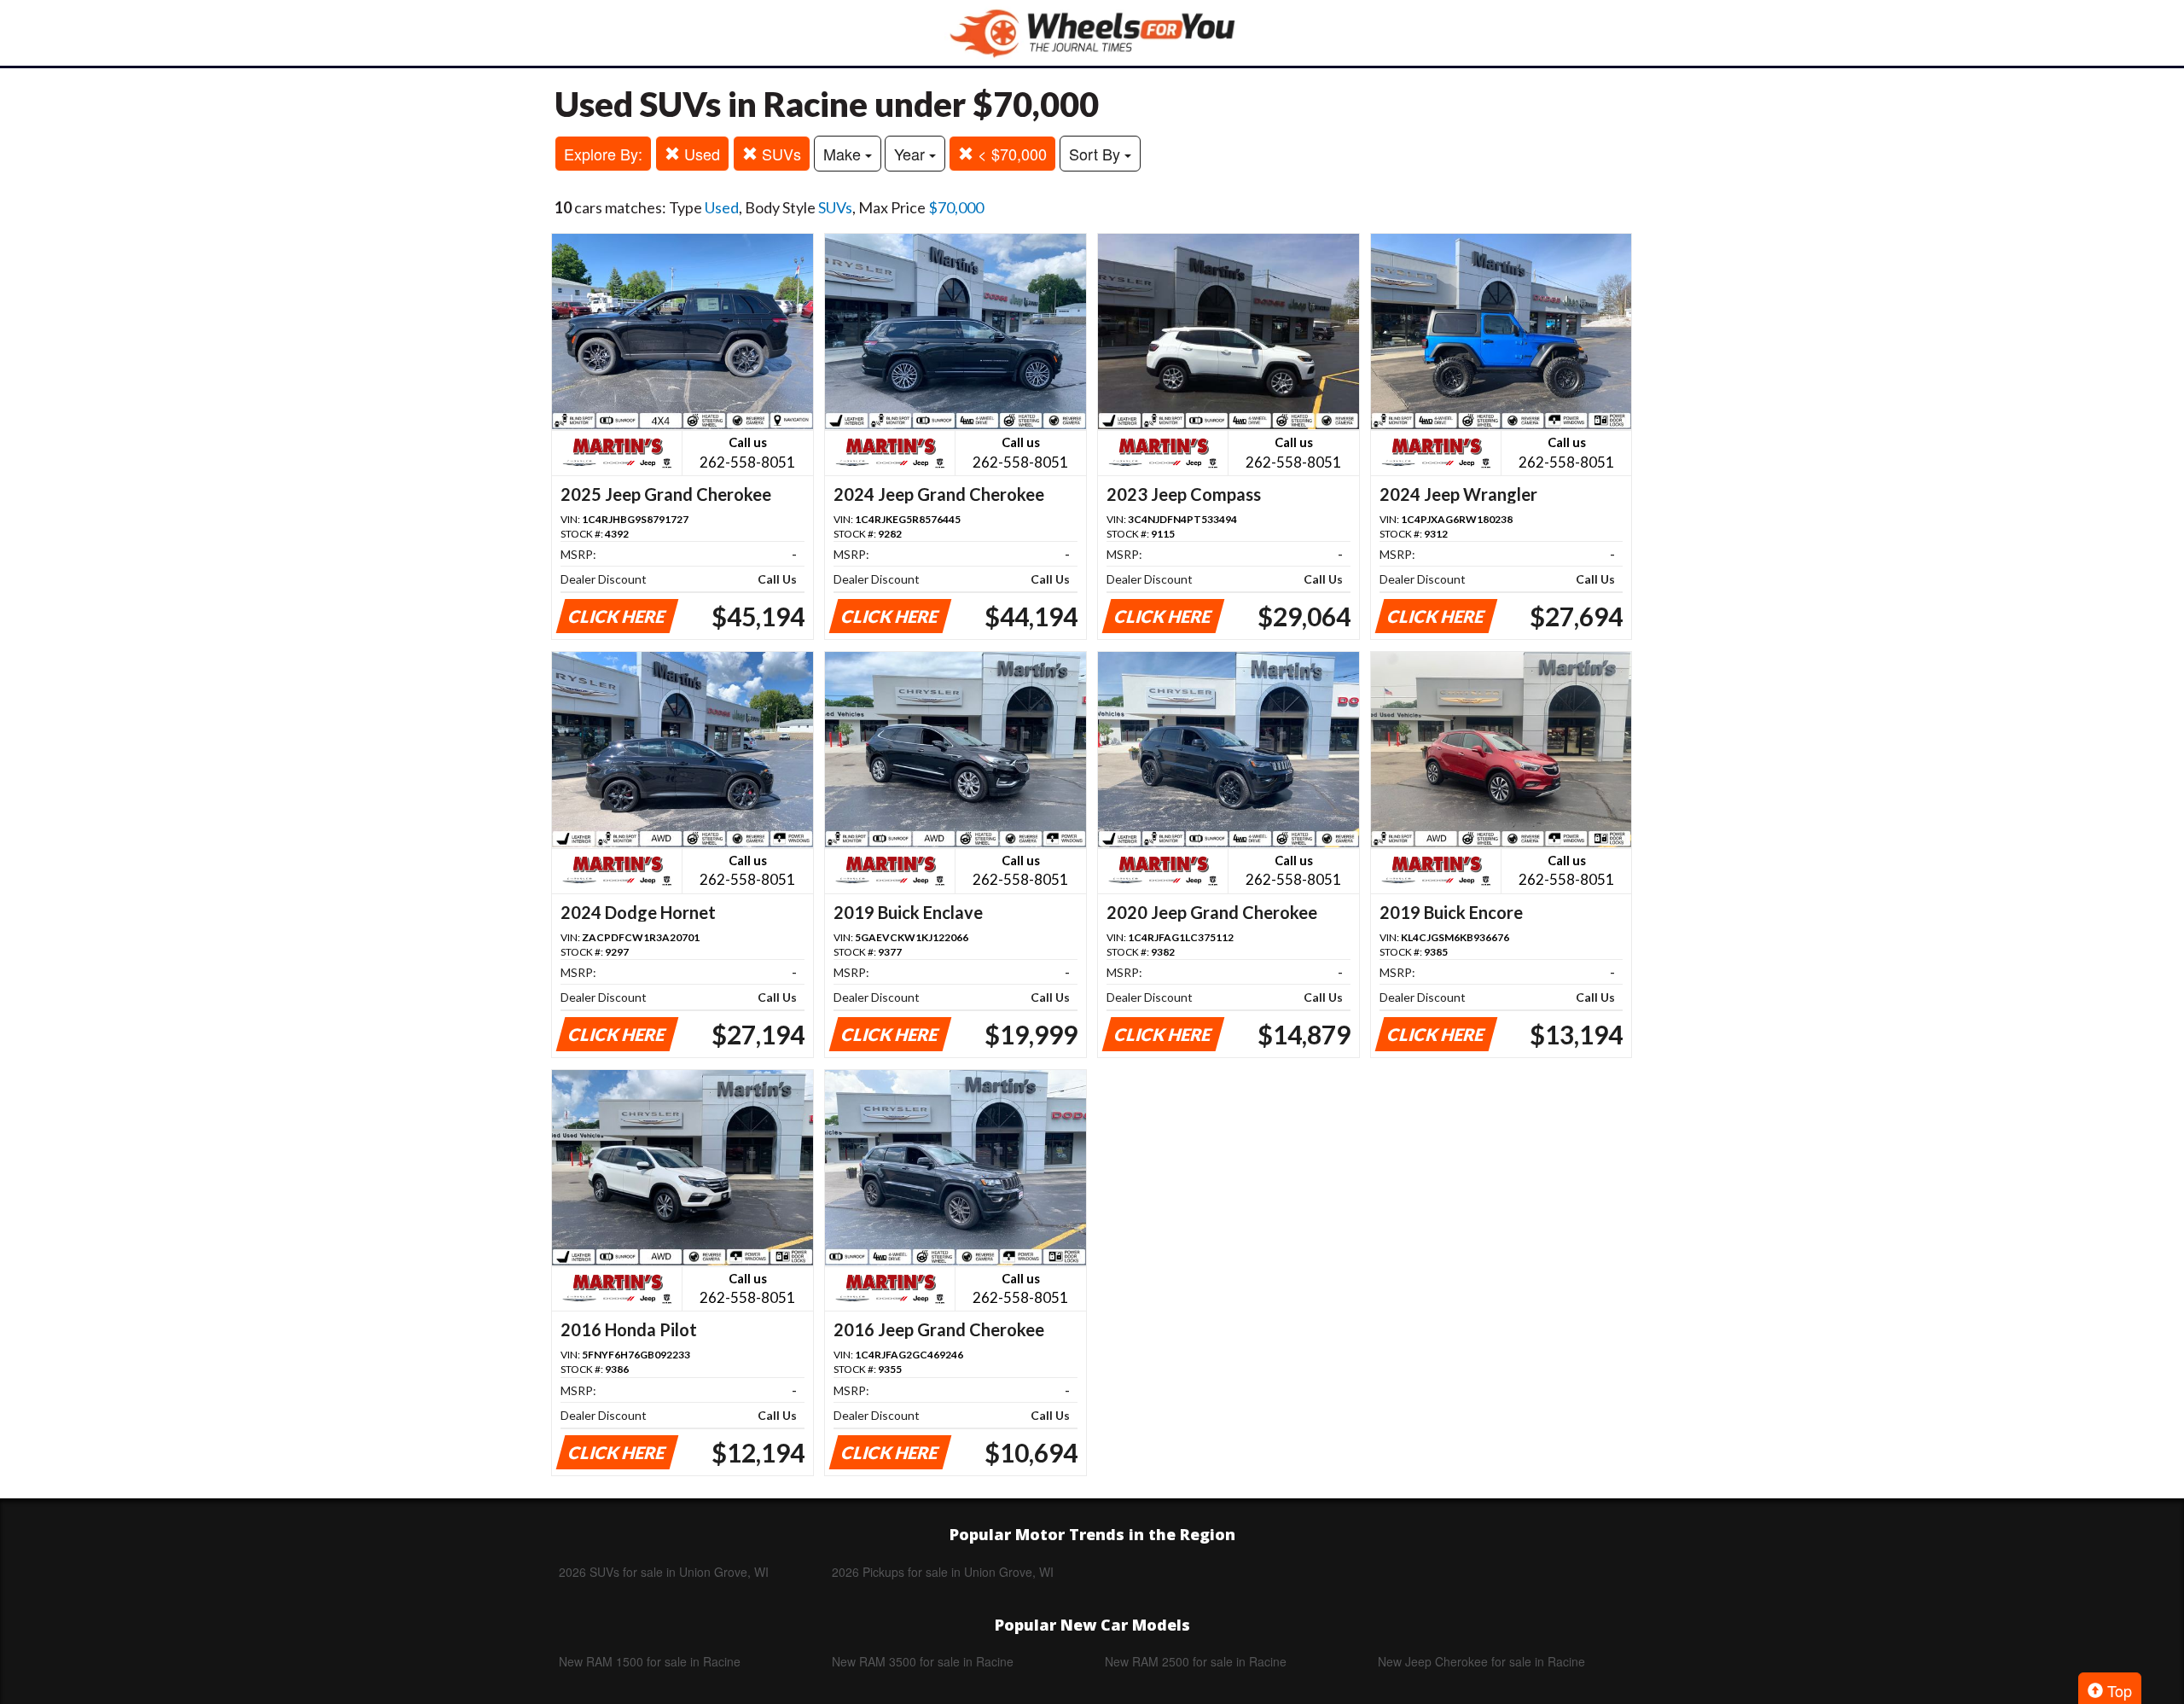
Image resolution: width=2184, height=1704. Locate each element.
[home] (1092, 33)
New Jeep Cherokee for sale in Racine (1481, 1661)
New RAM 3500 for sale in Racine (923, 1661)
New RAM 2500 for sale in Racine (1196, 1661)
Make (844, 154)
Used (700, 154)
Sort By (1097, 154)
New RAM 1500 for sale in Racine (650, 1661)
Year (912, 154)
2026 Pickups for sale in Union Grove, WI (943, 1572)
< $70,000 (1010, 154)
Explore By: (603, 154)
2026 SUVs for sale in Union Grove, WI (664, 1572)
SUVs (779, 154)
